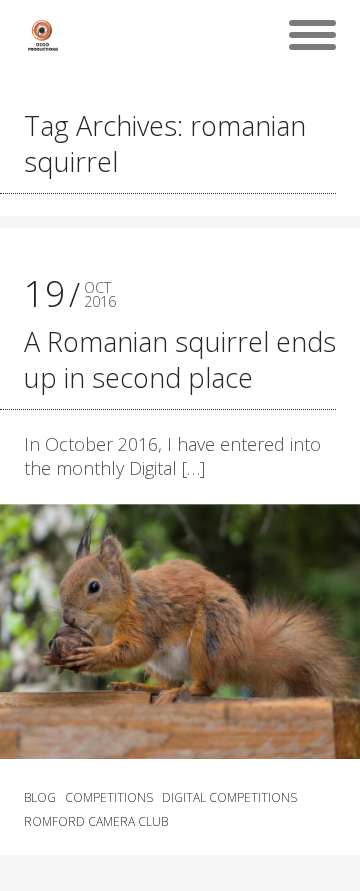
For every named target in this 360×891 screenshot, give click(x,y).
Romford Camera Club (96, 822)
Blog (40, 798)
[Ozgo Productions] (42, 35)
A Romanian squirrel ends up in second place (180, 359)
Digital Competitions (229, 798)
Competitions (109, 798)
